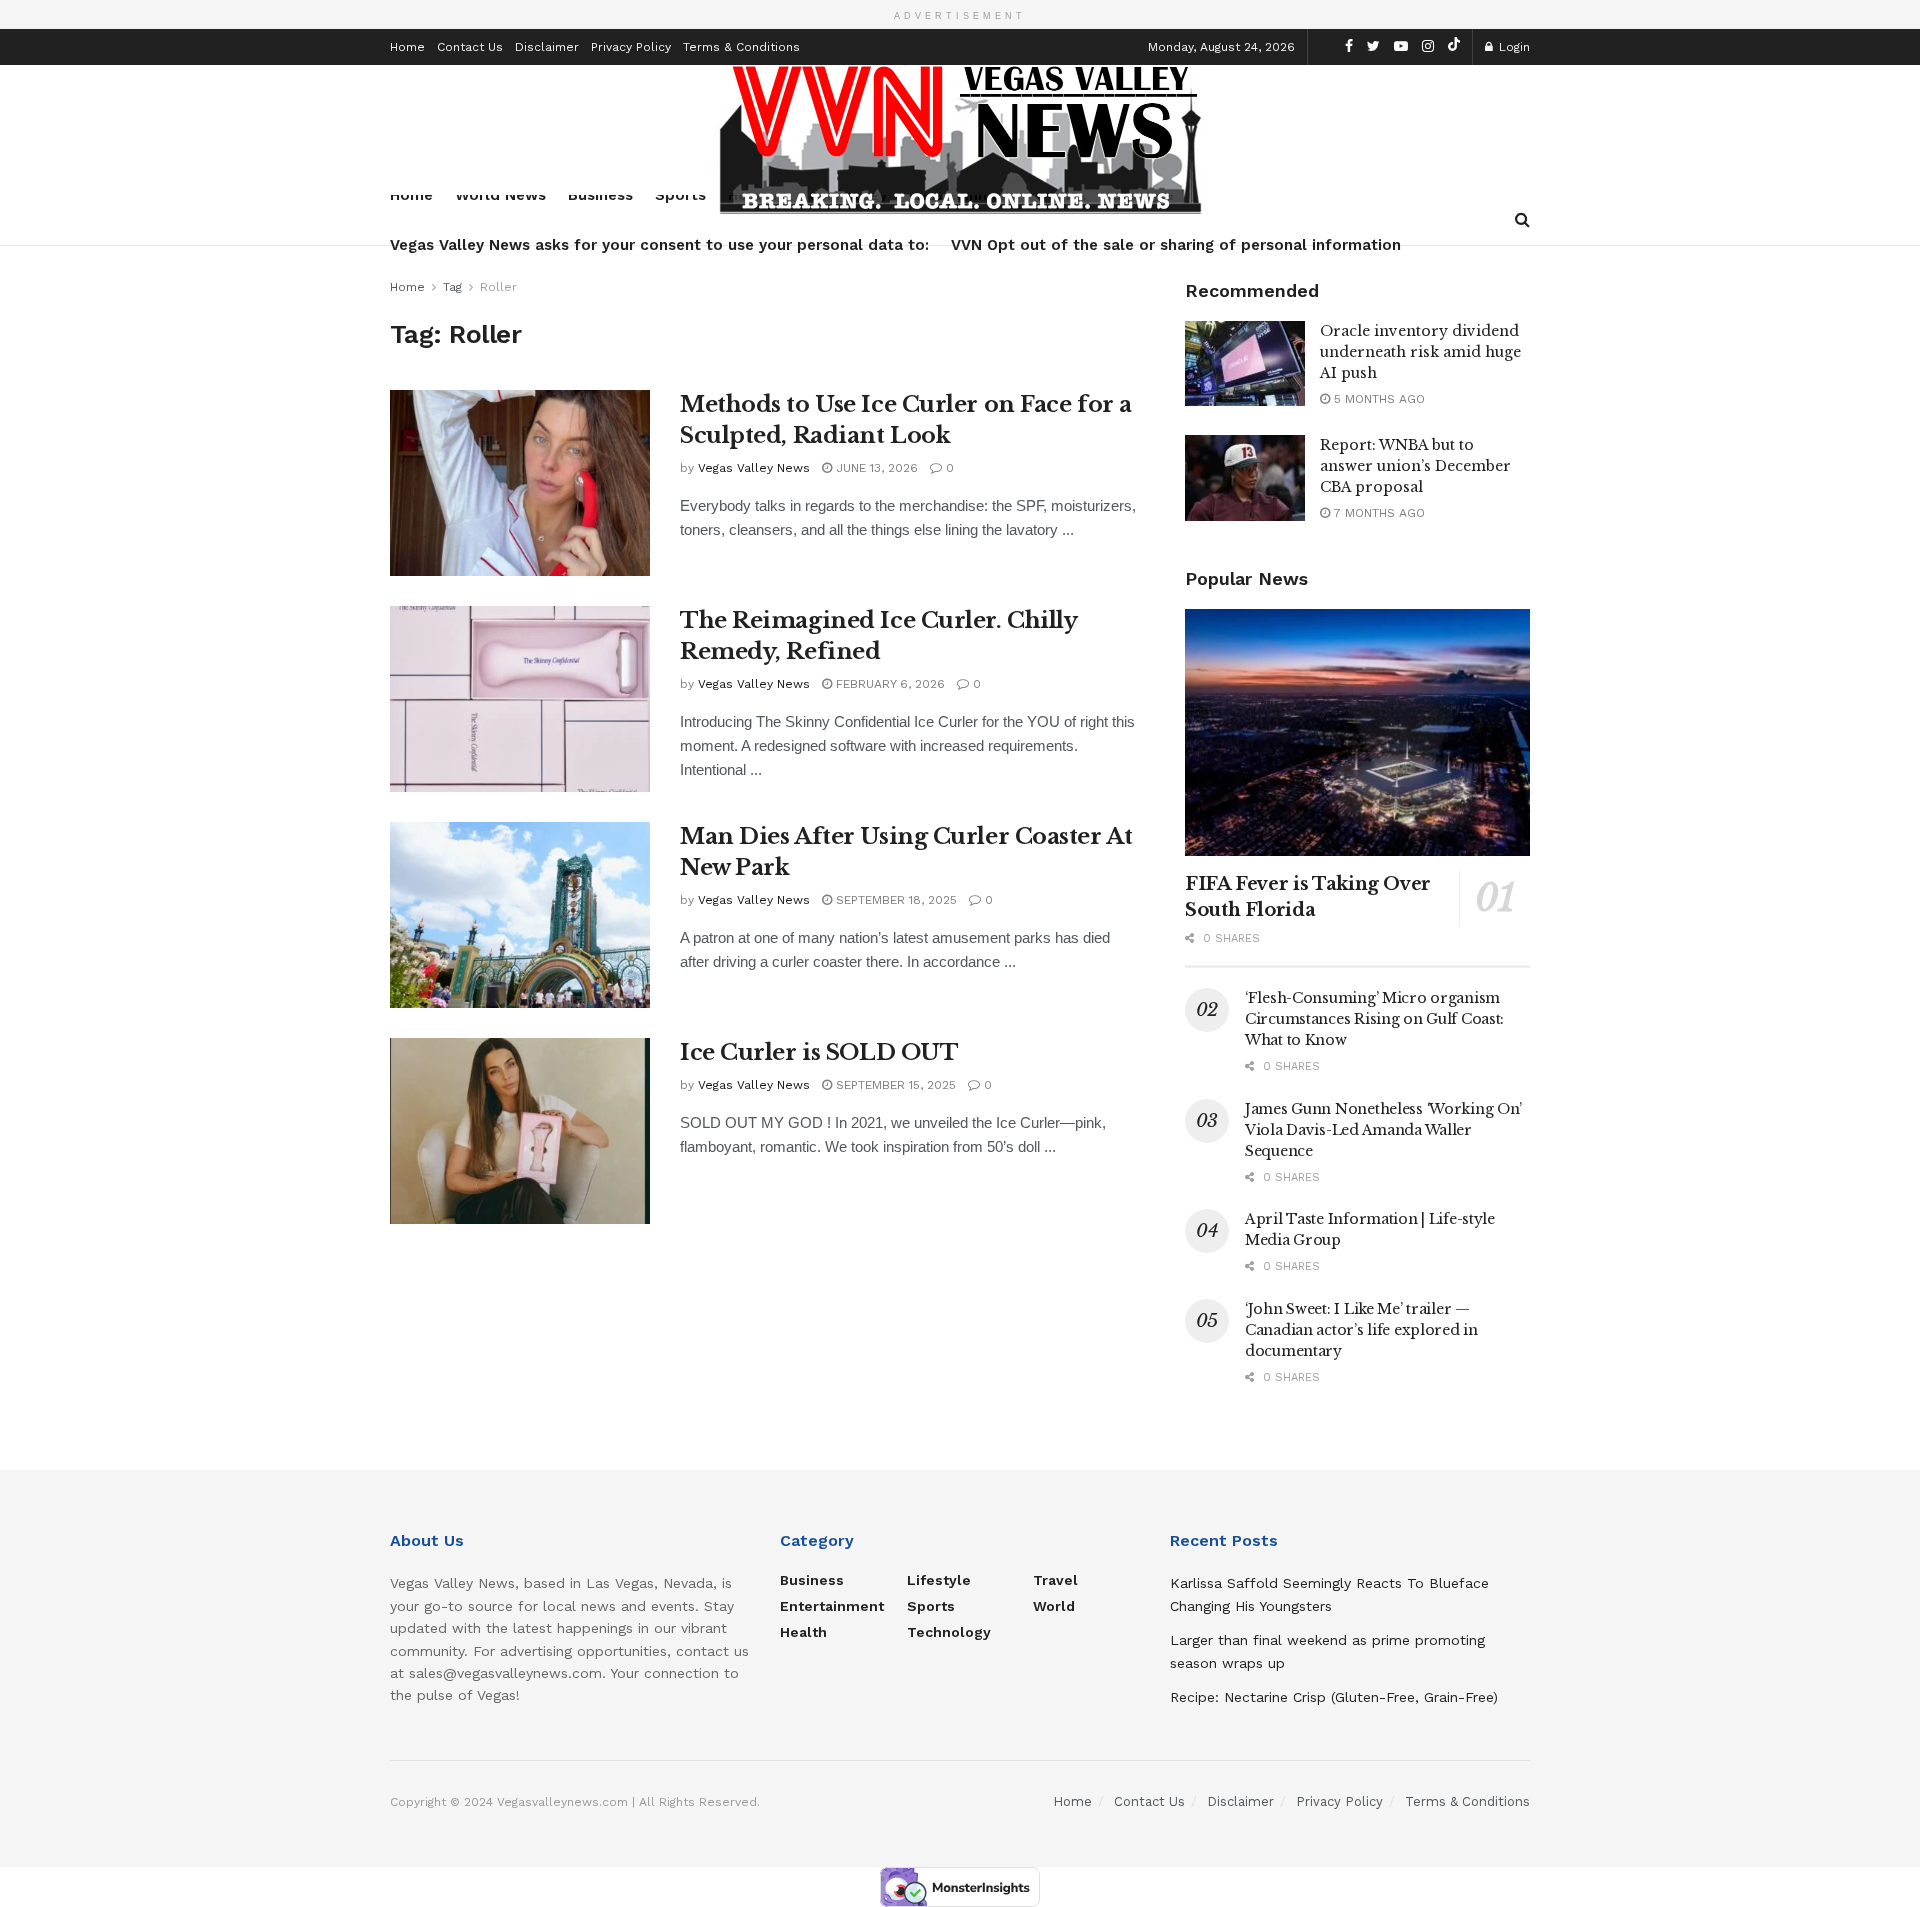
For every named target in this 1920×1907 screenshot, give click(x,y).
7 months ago (1377, 513)
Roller (498, 287)
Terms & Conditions (741, 47)
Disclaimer (547, 47)
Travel (1055, 1580)
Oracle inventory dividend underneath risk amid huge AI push (1420, 352)
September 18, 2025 (894, 900)
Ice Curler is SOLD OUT (819, 1052)
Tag (452, 287)
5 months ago (1377, 399)
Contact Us (470, 47)
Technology (949, 1632)
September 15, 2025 (894, 1085)
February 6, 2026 (888, 684)
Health (803, 1632)
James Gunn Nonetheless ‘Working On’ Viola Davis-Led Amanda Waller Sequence (1383, 1130)
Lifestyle (939, 1580)
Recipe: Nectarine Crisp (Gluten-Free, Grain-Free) (1334, 1697)
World (1054, 1606)
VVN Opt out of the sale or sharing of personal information (1176, 245)
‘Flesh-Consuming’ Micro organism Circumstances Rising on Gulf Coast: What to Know (1374, 1019)
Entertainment (832, 1606)
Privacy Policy (631, 47)
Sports (931, 1606)
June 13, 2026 (875, 468)
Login (1512, 47)
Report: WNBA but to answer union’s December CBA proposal (1415, 466)
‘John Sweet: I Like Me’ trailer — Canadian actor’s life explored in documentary (1361, 1330)
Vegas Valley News (754, 468)
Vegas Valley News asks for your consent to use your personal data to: (659, 245)
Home (407, 47)
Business (812, 1580)
